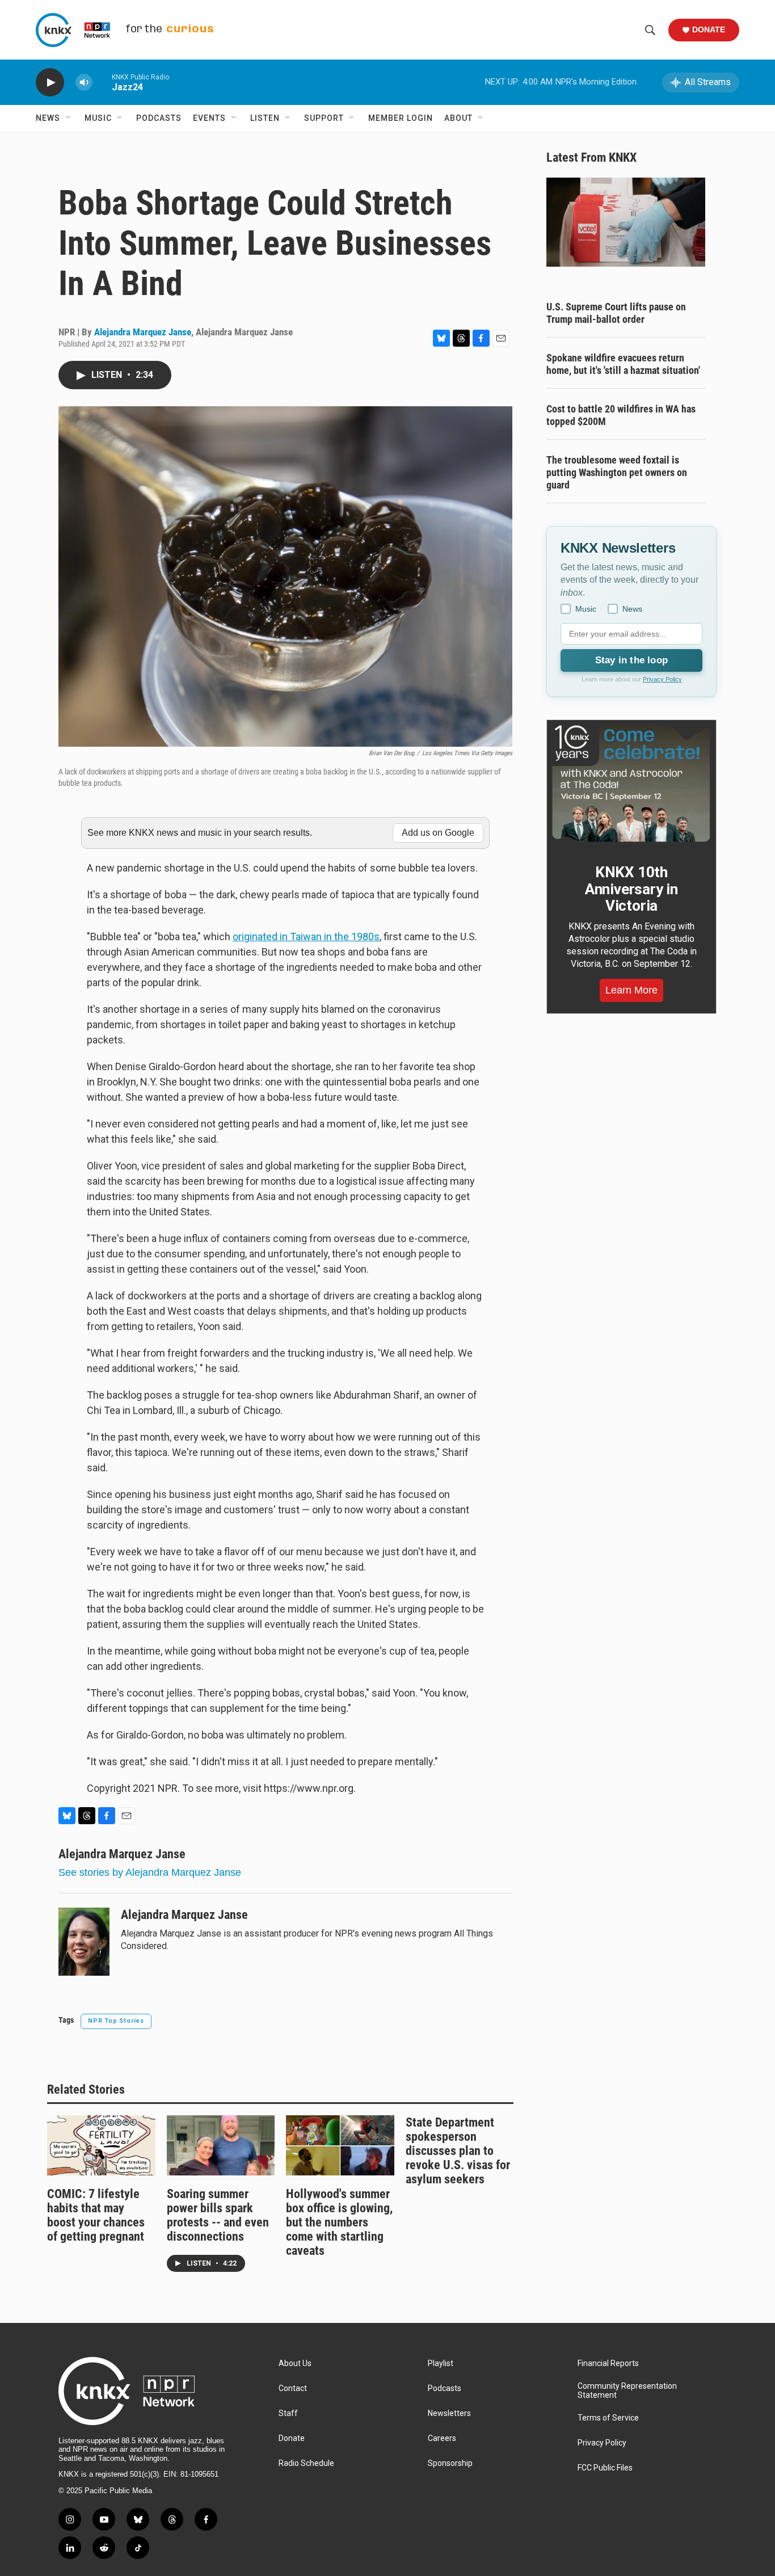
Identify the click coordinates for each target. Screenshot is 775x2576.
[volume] (84, 83)
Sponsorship (450, 2463)
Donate (709, 30)
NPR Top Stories (116, 2021)
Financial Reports (608, 2364)
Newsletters (449, 2413)
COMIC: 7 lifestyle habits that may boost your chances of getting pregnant (96, 2215)
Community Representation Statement (627, 2391)
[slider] (102, 82)
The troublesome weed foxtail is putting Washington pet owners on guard (617, 472)
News (48, 118)
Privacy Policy (662, 679)
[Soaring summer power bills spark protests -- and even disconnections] (221, 2145)
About (458, 118)
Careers (442, 2438)
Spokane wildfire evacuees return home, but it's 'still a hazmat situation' (623, 364)
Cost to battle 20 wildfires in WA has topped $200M (621, 415)
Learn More (631, 990)
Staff (288, 2413)
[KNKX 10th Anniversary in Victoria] (631, 784)
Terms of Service (608, 2418)
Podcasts (159, 118)
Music (98, 118)
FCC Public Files (605, 2468)
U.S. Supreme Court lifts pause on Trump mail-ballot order (616, 313)
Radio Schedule (306, 2463)
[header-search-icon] (650, 30)
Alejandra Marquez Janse (143, 332)
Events (209, 118)
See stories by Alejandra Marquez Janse (150, 1872)
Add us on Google (438, 833)
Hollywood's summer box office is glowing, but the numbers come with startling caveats (339, 2222)
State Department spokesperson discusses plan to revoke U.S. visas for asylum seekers (458, 2151)
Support (324, 118)
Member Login (401, 118)
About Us (295, 2364)
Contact (293, 2388)
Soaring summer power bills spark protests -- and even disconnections (218, 2215)
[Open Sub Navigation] (69, 118)
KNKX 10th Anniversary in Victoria (631, 889)
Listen (265, 118)
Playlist (441, 2364)
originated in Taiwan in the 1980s (306, 936)
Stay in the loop (631, 660)
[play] (50, 83)
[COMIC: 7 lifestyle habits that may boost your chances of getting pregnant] (101, 2145)
